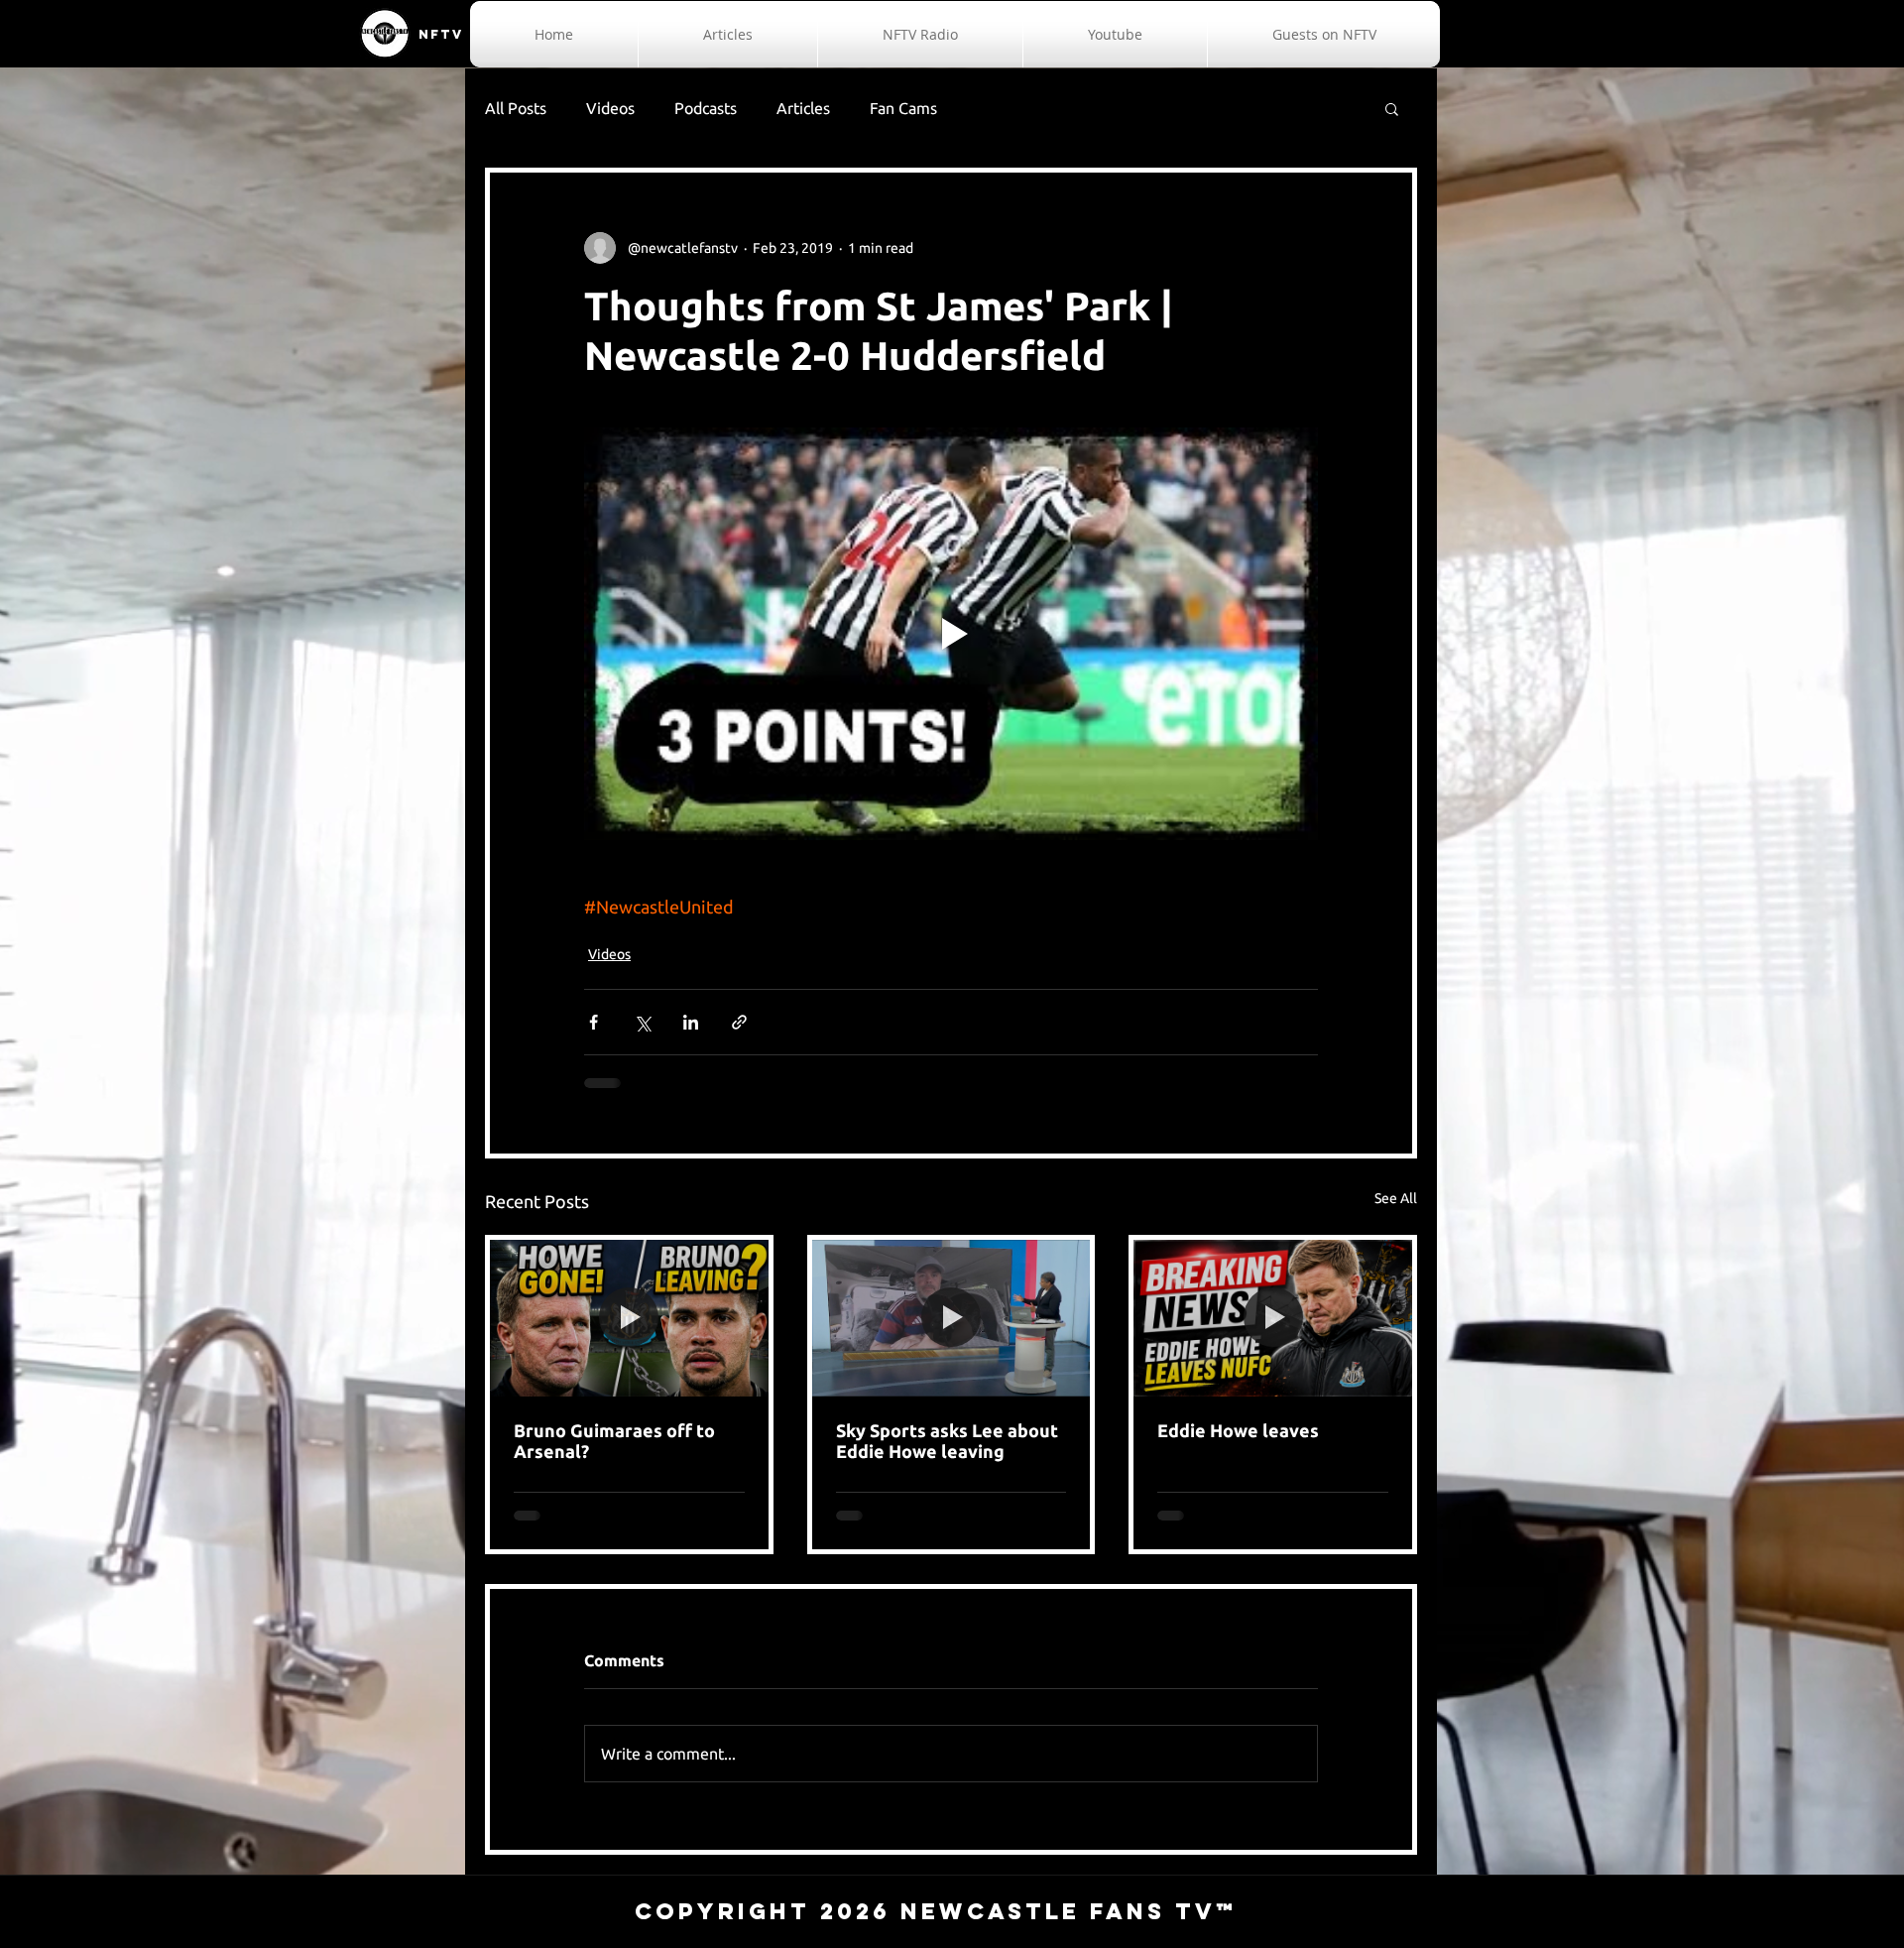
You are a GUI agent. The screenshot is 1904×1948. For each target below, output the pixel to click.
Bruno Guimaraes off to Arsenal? (614, 1441)
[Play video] (951, 634)
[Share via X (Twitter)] (642, 1022)
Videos (610, 108)
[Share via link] (739, 1022)
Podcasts (706, 108)
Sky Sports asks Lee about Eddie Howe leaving (947, 1441)
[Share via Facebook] (594, 1022)
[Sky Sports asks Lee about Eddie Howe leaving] (952, 1318)
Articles (803, 108)
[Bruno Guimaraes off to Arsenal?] (629, 1318)
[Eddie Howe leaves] (1273, 1318)
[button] (1392, 108)
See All (1396, 1198)
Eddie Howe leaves (1238, 1430)
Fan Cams (903, 108)
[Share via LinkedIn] (691, 1022)
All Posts (516, 108)
